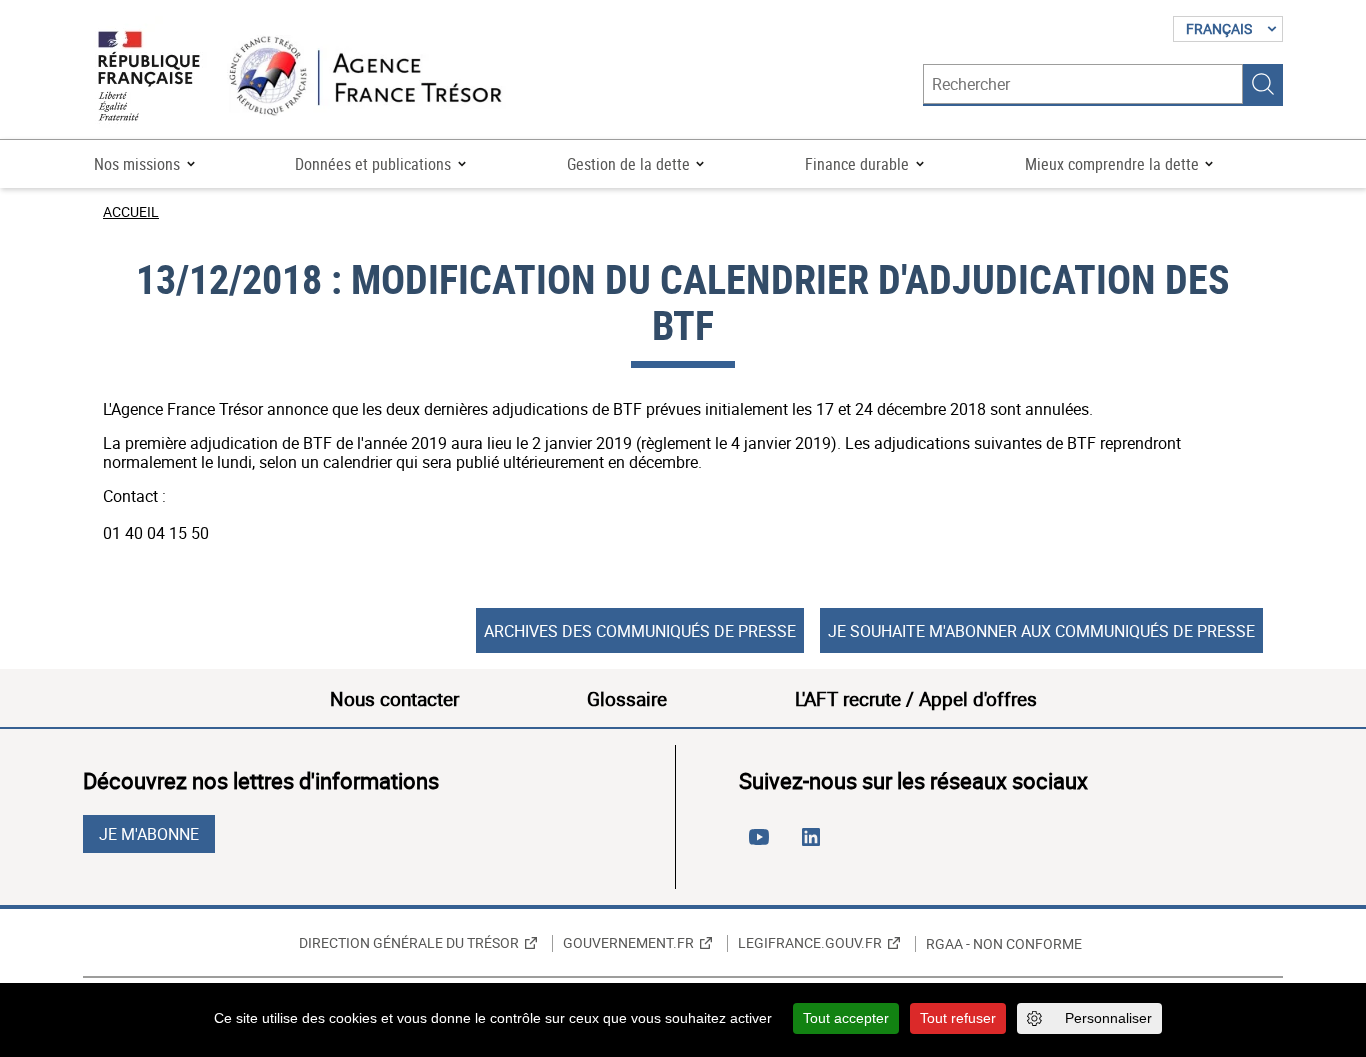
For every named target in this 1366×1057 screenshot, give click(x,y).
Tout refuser (958, 1018)
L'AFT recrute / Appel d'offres (916, 699)
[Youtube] (763, 845)
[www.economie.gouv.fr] (149, 77)
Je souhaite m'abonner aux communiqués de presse (1041, 631)
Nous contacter (394, 699)
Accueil (131, 211)
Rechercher (1263, 84)
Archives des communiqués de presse (640, 631)
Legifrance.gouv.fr (810, 943)
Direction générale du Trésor (409, 943)
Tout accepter (846, 1018)
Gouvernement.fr (628, 943)
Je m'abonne (149, 834)
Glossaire (627, 699)
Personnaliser (1108, 1018)
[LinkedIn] (815, 845)
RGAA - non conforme (1004, 944)
